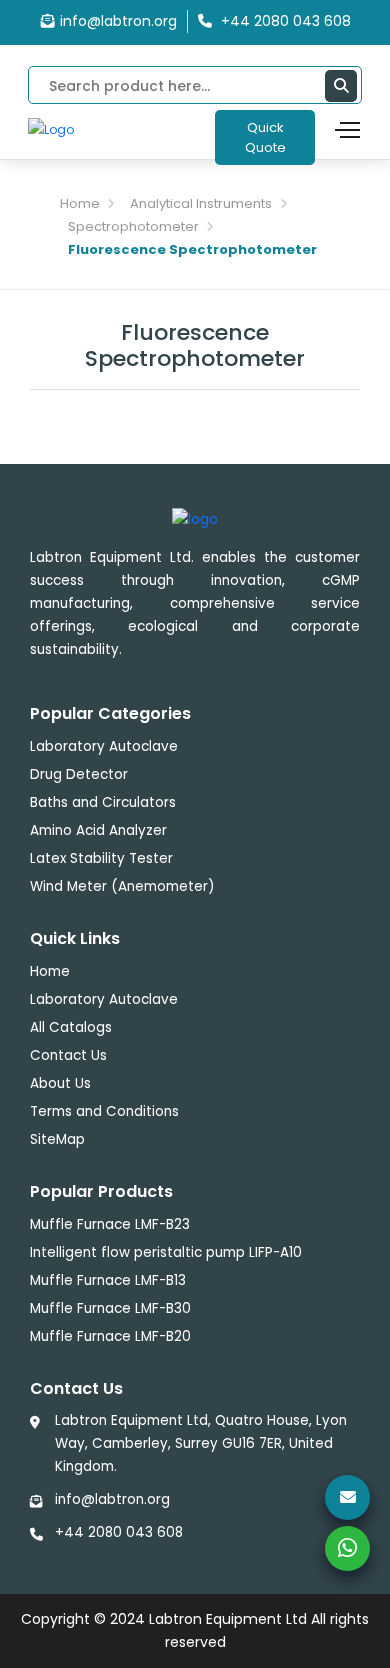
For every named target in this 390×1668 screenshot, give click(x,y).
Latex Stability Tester (101, 858)
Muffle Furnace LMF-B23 (110, 1224)
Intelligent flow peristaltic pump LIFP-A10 (166, 1252)
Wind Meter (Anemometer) (122, 886)
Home (80, 203)
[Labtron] (51, 128)
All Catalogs (71, 1027)
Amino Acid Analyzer (98, 830)
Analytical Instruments (201, 203)
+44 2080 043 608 (119, 1532)
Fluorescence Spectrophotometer (192, 249)
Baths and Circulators (103, 802)
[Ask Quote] (347, 1497)
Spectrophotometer (133, 226)
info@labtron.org (118, 21)
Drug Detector (79, 774)
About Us (60, 1083)
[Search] (341, 86)
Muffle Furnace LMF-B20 (110, 1336)
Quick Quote (265, 137)
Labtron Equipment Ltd (228, 1619)
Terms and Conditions (104, 1111)
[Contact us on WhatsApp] (347, 1548)
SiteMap (57, 1139)
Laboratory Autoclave (104, 746)
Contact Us (68, 1055)
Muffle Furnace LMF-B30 (110, 1308)
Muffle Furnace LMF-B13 (108, 1280)
